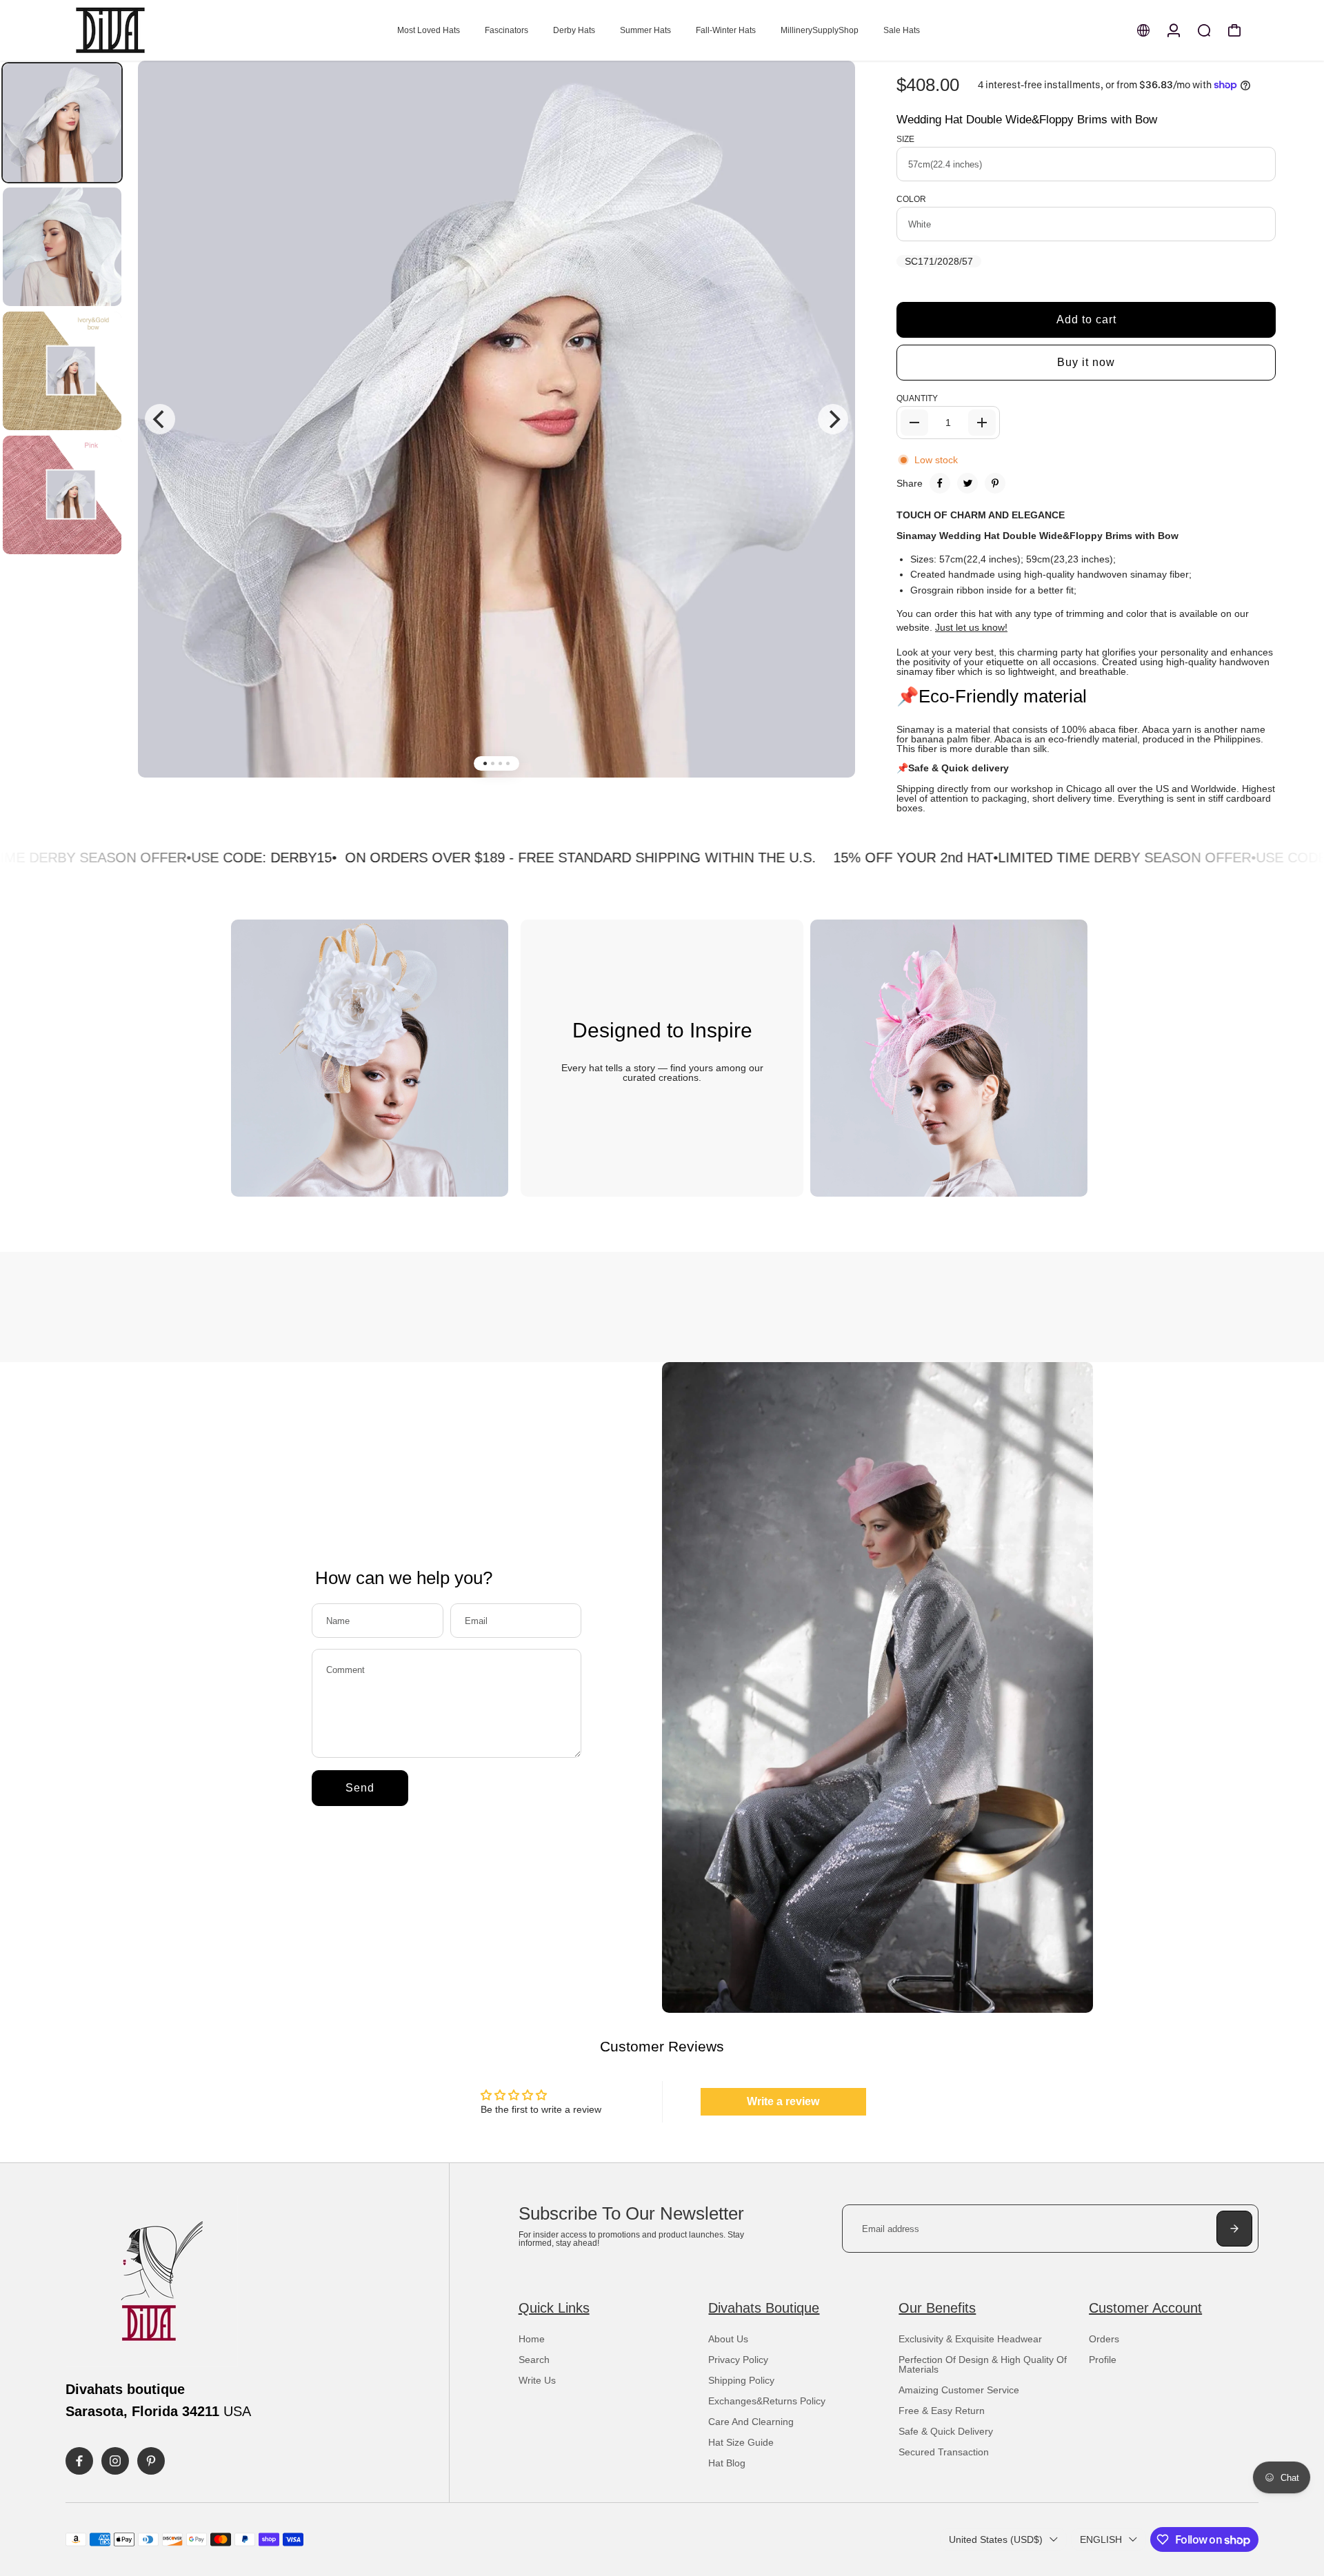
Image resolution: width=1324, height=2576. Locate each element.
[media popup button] (830, 97)
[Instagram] (115, 2461)
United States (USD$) (996, 2539)
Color (911, 199)
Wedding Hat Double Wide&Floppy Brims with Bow (1027, 120)
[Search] (1204, 30)
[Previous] (160, 419)
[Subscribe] (1234, 2229)
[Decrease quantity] (914, 423)
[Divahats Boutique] (162, 30)
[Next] (833, 419)
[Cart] (1234, 30)
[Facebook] (940, 483)
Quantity (917, 398)
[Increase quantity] (982, 423)
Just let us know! (971, 627)
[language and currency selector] (1143, 30)
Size (905, 139)
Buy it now (1086, 362)
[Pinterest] (995, 483)
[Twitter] (967, 483)
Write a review (783, 2101)
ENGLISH (1101, 2539)
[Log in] (1174, 30)
